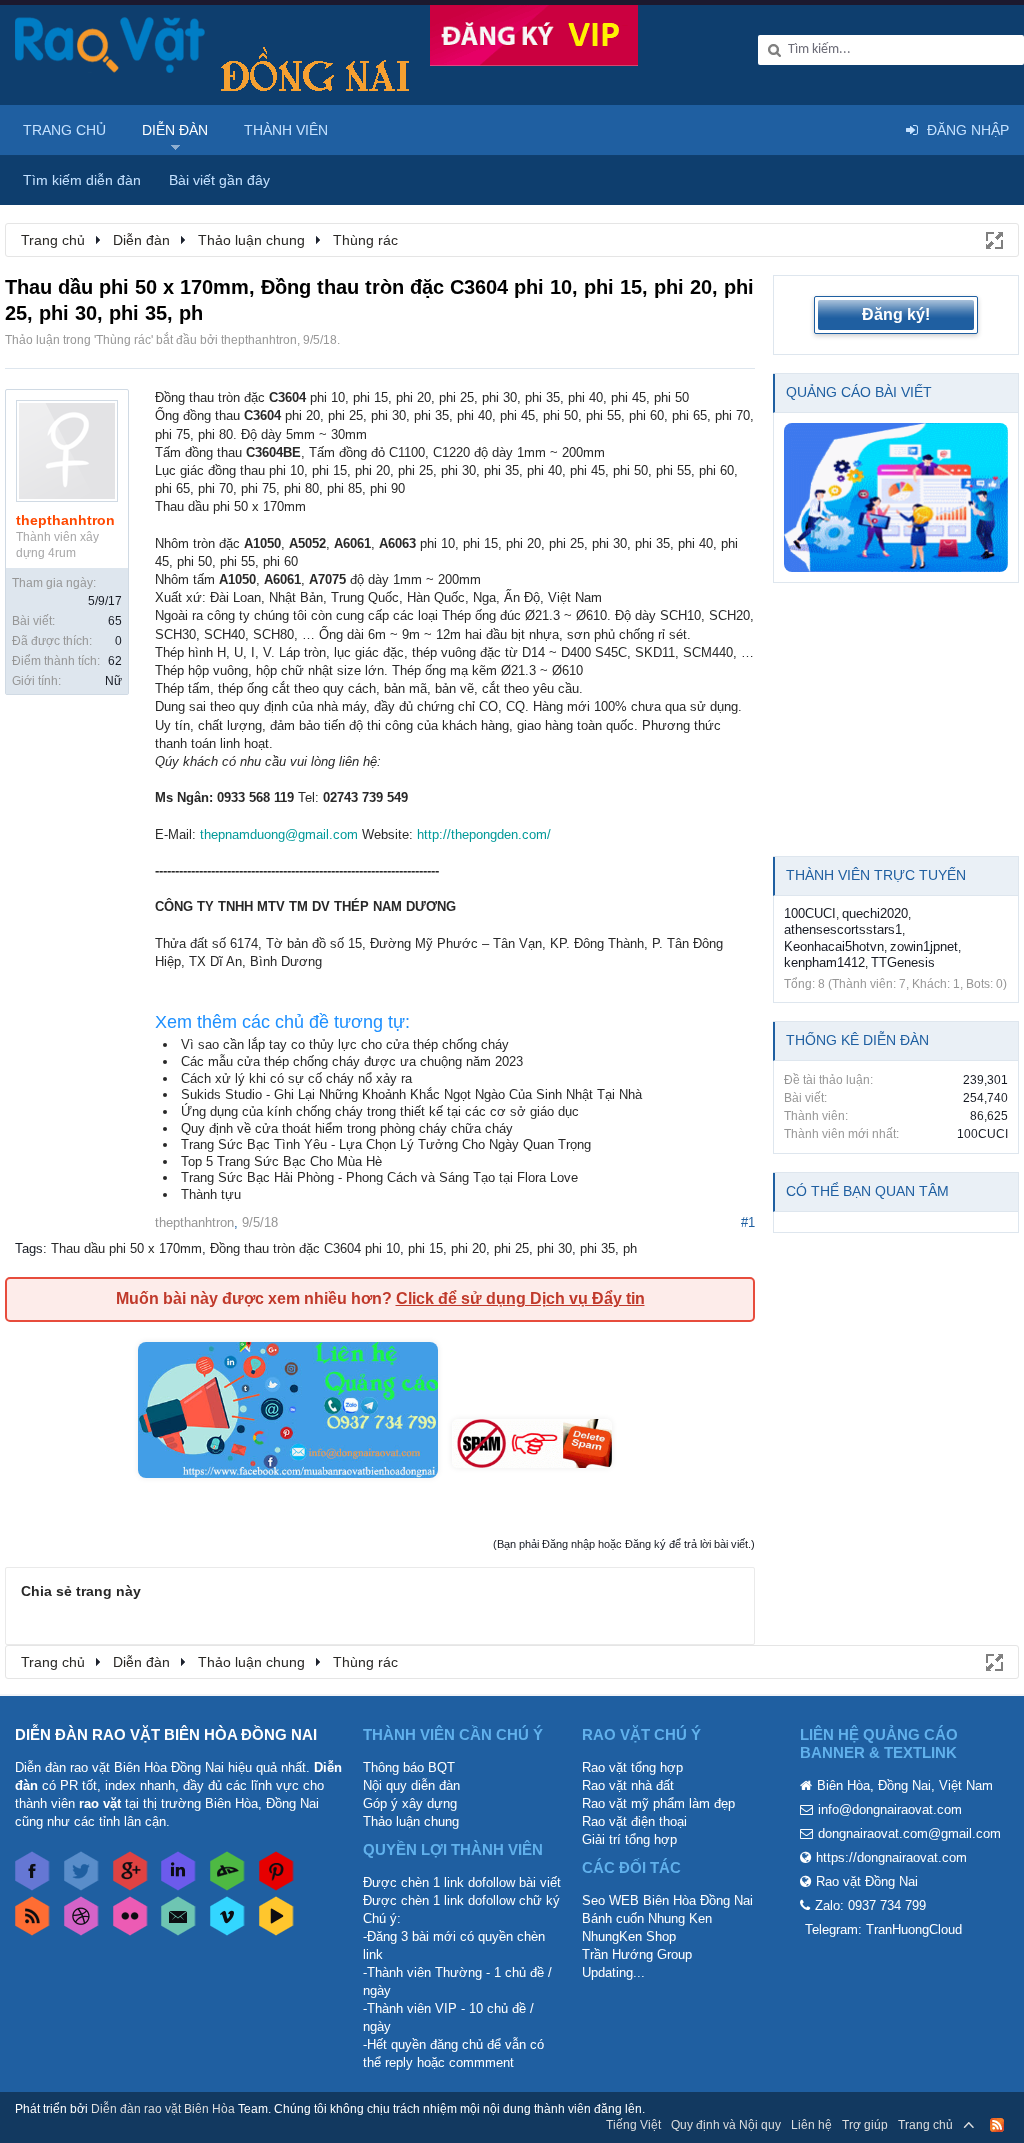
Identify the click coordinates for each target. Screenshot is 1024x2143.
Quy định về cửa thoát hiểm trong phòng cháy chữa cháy (347, 1128)
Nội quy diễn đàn (411, 1785)
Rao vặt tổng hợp (632, 1767)
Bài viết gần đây (219, 180)
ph (630, 1248)
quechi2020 (875, 913)
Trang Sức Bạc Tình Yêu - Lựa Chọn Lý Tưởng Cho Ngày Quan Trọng (386, 1144)
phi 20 (468, 1248)
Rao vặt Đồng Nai (867, 1881)
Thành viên (286, 130)
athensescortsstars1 (843, 929)
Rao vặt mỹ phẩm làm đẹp (658, 1803)
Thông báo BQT (409, 1767)
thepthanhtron (259, 340)
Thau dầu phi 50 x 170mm (126, 1248)
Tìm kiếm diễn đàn (82, 180)
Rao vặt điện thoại (634, 1821)
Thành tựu (211, 1194)
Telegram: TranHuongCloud (883, 1929)
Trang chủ (64, 130)
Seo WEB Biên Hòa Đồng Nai (667, 1900)
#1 (748, 1222)
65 (115, 621)
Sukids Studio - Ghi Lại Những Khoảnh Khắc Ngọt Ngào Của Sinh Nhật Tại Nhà (411, 1094)
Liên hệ (811, 2125)
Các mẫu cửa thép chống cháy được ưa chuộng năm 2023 (352, 1061)
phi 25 (511, 1248)
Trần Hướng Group (637, 1954)
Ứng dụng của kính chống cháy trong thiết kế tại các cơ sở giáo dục (380, 1111)
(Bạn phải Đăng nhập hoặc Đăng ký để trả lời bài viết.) (624, 1544)
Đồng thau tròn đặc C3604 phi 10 (305, 1248)
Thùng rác (123, 340)
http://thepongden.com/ (484, 834)
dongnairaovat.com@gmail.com (909, 1833)
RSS (997, 2125)
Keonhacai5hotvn (834, 946)
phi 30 (554, 1248)
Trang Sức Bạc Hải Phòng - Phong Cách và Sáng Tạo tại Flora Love (379, 1177)
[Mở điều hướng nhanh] (993, 239)
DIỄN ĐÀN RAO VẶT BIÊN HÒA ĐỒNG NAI (166, 1734)
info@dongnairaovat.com (890, 1809)
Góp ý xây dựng (410, 1803)
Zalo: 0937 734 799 (870, 1905)
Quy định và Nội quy (726, 2125)
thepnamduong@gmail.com (279, 834)
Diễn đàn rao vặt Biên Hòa (163, 2109)
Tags (29, 1248)
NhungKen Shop (629, 1936)
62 (115, 661)
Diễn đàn (175, 130)
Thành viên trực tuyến (876, 875)
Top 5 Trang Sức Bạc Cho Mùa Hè (281, 1161)
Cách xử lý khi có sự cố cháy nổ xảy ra (296, 1078)
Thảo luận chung (411, 1821)
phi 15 (425, 1248)
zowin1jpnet (924, 946)
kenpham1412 (824, 962)
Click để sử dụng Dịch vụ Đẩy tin (520, 1298)
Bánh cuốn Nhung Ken (647, 1918)
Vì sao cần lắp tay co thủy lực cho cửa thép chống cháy (345, 1044)
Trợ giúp (865, 2125)
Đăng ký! (896, 314)
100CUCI (810, 913)
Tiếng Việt (633, 2125)
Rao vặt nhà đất (628, 1785)
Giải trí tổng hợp (629, 1839)
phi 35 (597, 1248)
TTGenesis (903, 962)
